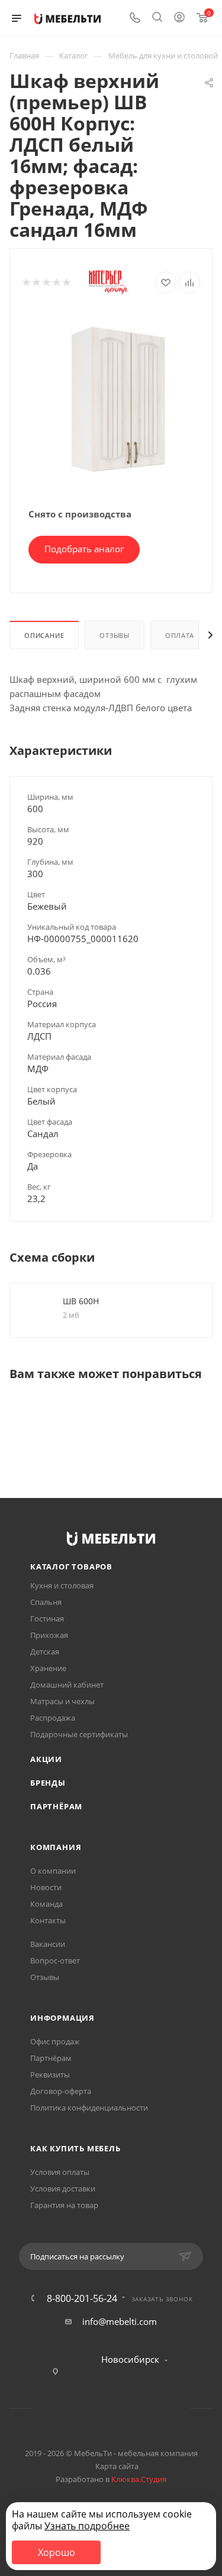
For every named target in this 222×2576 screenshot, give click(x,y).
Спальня (46, 1602)
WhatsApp (126, 2409)
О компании (53, 1871)
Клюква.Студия (139, 2479)
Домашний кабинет (67, 1685)
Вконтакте (66, 2409)
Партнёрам (56, 1806)
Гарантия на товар (64, 2205)
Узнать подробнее (87, 2526)
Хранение (48, 1668)
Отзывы (115, 635)
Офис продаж (55, 2041)
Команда (46, 1904)
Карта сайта (117, 2466)
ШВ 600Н (81, 1301)
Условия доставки (63, 2189)
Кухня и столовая (62, 1585)
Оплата (180, 635)
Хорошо (57, 2552)
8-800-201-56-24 (82, 2298)
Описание (44, 635)
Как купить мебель (75, 2148)
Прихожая (49, 1635)
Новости (46, 1887)
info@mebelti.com (120, 2321)
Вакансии (48, 1944)
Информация (62, 2018)
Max (157, 2409)
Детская (45, 1652)
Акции (46, 1759)
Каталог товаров (71, 1567)
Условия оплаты (60, 2172)
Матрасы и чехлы (62, 1701)
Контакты (48, 1920)
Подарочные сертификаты (79, 1734)
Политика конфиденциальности (89, 2108)
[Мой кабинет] (179, 18)
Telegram (96, 2409)
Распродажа (53, 1718)
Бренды (48, 1783)
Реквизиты (50, 2075)
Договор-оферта (61, 2091)
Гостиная (47, 1618)
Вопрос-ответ (55, 1961)
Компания (56, 1847)
